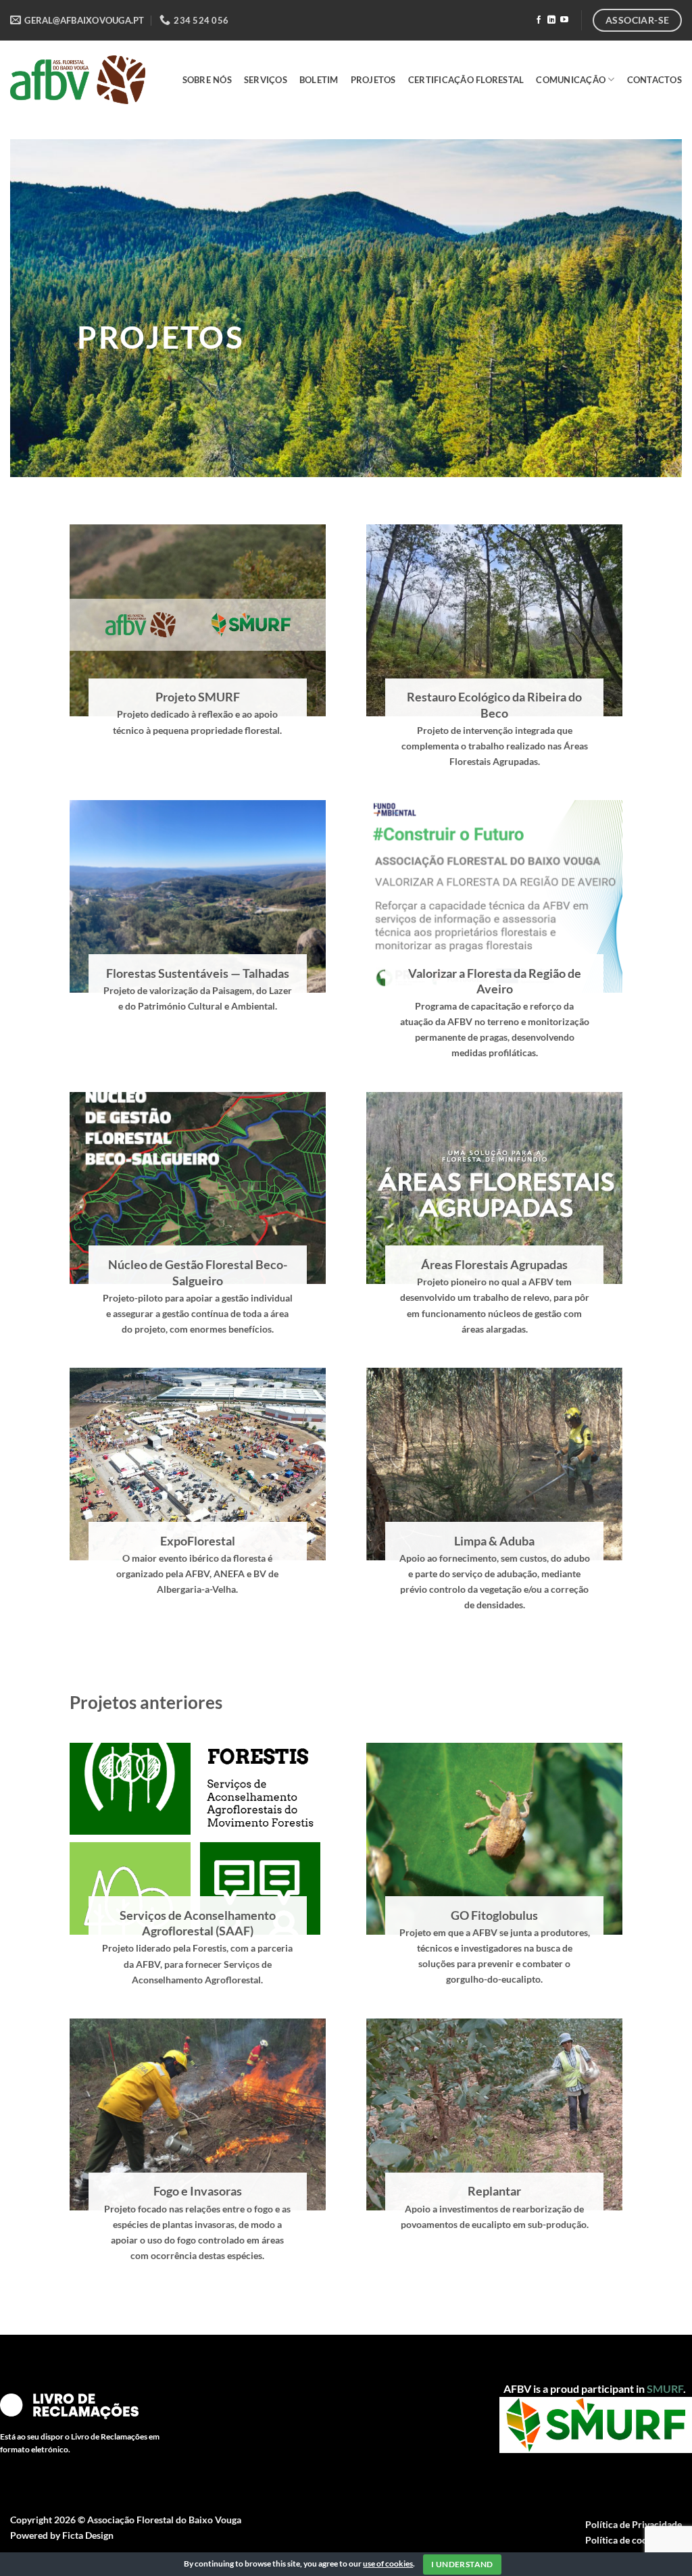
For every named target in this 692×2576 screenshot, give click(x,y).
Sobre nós (207, 80)
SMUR (662, 2388)
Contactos (654, 80)
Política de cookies (625, 2540)
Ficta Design (88, 2535)
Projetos (373, 80)
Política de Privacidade (634, 2524)
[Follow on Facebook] (539, 20)
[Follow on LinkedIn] (551, 20)
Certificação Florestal (466, 80)
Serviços (266, 80)
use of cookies (388, 2563)
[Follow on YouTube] (564, 20)
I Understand (462, 2564)
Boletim (319, 80)
